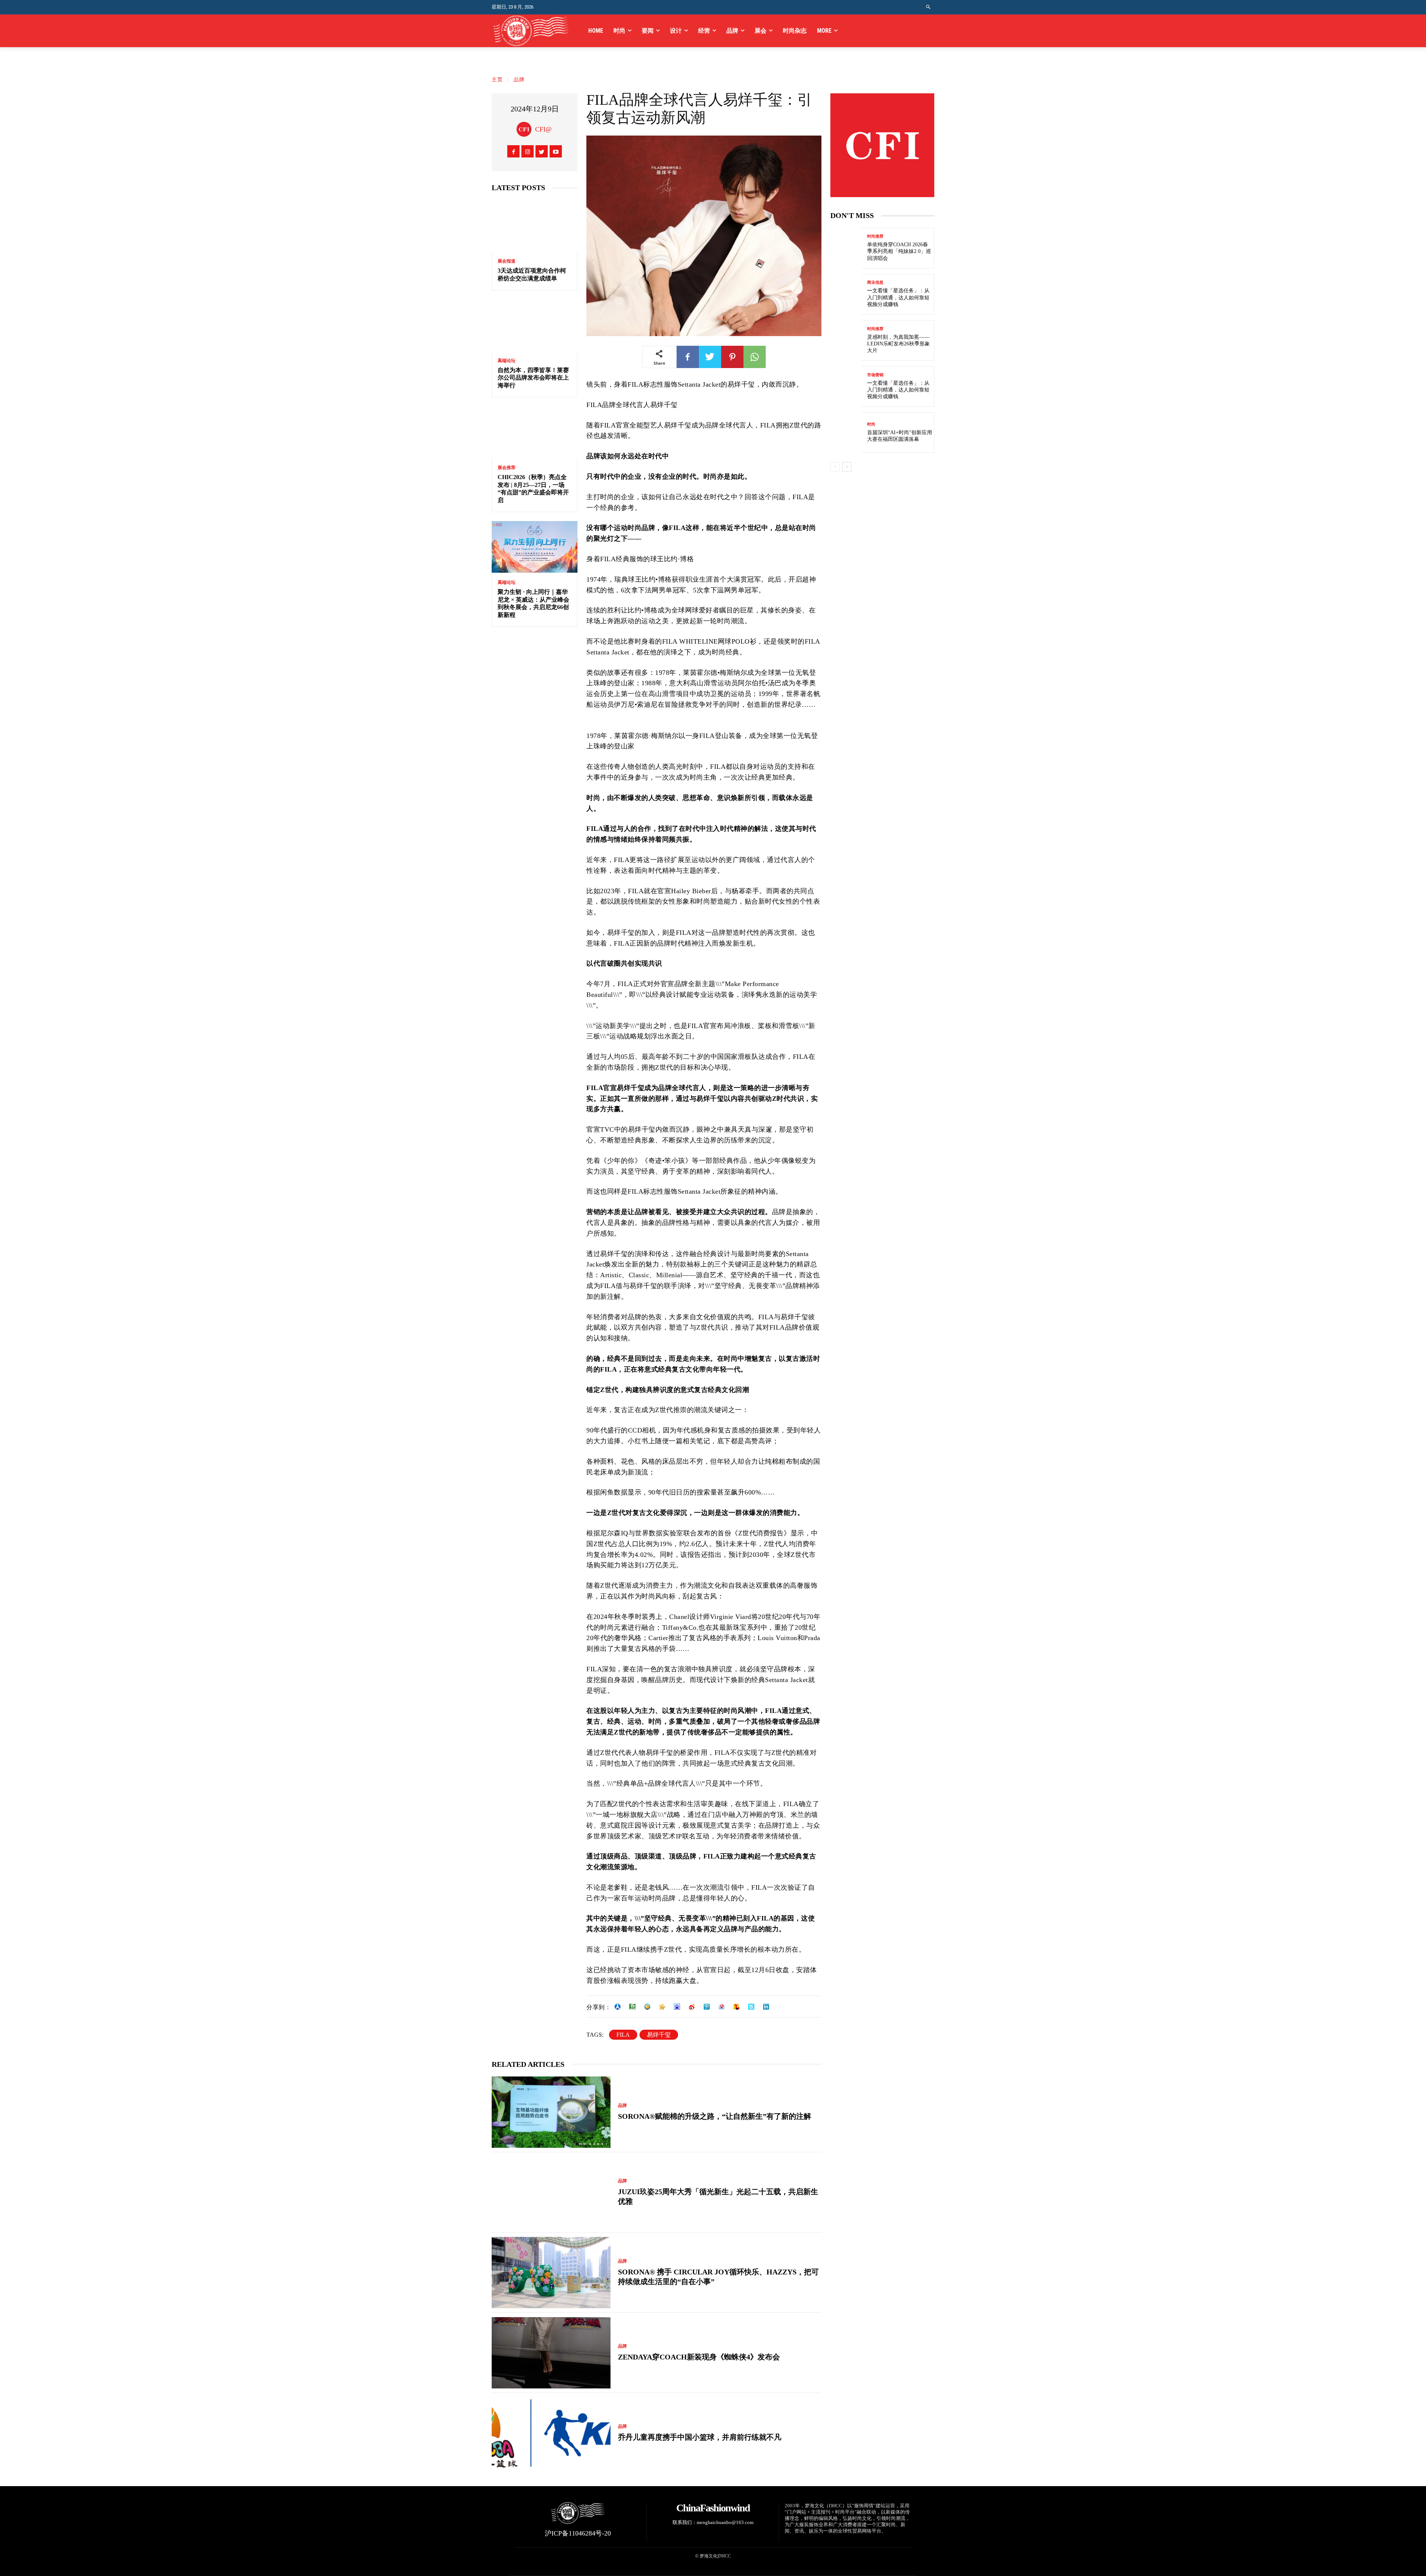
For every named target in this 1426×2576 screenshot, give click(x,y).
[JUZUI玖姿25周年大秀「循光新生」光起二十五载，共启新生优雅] (551, 2192)
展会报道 (507, 261)
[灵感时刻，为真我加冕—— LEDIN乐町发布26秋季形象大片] (846, 340)
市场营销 (875, 375)
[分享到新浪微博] (692, 2007)
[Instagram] (528, 151)
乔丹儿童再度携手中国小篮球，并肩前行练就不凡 (700, 2437)
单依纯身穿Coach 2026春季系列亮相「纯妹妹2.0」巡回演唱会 (899, 251)
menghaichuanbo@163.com (725, 2522)
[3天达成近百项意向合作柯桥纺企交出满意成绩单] (535, 226)
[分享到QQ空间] (647, 2007)
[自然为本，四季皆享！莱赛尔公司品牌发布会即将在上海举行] (535, 325)
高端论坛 (507, 361)
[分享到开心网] (662, 2007)
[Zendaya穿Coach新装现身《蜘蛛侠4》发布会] (551, 2353)
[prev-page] (835, 467)
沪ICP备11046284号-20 (578, 2533)
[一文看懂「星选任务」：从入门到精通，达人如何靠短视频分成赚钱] (846, 294)
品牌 (519, 80)
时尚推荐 (875, 236)
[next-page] (847, 467)
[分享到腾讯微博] (707, 2007)
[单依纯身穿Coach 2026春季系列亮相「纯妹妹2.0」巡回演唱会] (846, 248)
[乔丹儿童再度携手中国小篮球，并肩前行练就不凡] (551, 2433)
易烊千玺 (659, 2035)
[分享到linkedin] (766, 2007)
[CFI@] (526, 129)
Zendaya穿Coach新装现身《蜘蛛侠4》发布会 (699, 2357)
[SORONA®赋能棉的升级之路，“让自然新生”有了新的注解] (551, 2112)
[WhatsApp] (755, 357)
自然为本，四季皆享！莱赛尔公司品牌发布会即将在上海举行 (533, 378)
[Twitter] (542, 151)
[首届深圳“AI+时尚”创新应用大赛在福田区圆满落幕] (846, 432)
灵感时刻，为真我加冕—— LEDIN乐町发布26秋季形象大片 (898, 344)
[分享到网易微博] (722, 2007)
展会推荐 (507, 468)
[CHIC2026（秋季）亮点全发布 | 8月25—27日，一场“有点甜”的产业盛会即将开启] (535, 432)
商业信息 (875, 282)
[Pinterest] (732, 357)
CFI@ (543, 129)
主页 (497, 80)
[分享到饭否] (751, 2007)
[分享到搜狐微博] (736, 2007)
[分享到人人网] (618, 2007)
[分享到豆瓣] (632, 2007)
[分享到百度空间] (677, 2007)
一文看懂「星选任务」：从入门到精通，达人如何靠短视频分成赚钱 (898, 297)
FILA (623, 2035)
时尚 (871, 424)
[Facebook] (513, 151)
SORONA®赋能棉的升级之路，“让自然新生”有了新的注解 (714, 2116)
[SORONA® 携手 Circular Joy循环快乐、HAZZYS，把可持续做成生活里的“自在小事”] (551, 2273)
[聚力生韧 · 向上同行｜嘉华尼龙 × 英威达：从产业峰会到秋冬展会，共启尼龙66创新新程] (535, 547)
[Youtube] (556, 151)
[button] (929, 7)
